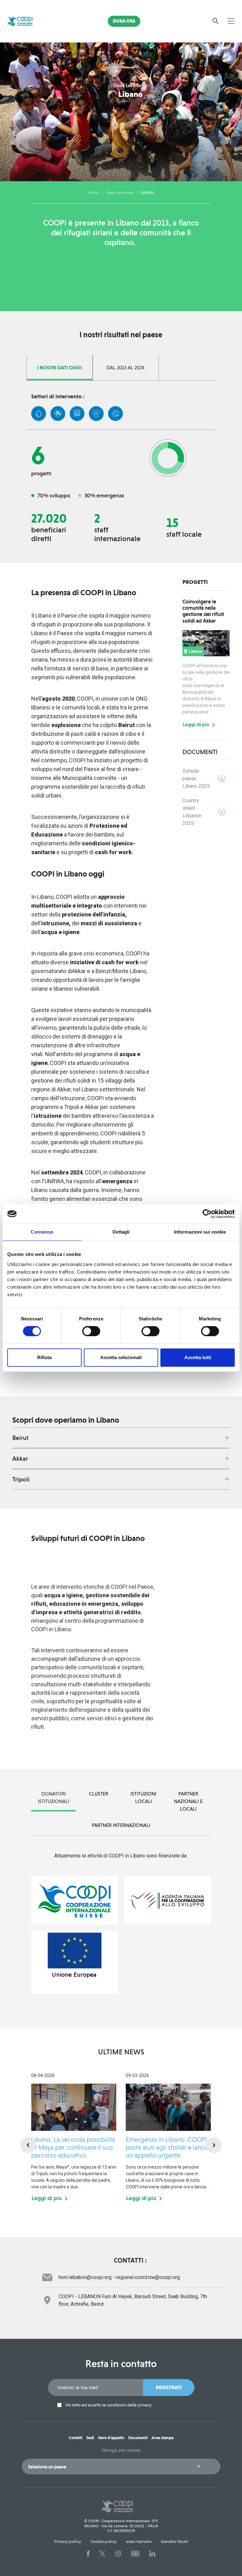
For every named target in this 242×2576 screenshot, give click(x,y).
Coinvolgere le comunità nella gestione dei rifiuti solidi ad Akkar (203, 611)
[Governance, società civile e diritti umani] (96, 414)
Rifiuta (44, 1357)
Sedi (90, 2438)
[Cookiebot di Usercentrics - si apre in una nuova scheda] (207, 1214)
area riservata (139, 2541)
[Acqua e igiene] (39, 414)
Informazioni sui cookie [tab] (200, 1232)
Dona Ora (124, 21)
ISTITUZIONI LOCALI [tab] (143, 1798)
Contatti (75, 2438)
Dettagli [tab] (121, 1232)
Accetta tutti (198, 1357)
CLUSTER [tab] (98, 1794)
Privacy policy (68, 2541)
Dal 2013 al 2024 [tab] (126, 368)
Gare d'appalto (111, 2438)
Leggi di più (196, 725)
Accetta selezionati (121, 1357)
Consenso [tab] (42, 1232)
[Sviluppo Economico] (115, 414)
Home (93, 193)
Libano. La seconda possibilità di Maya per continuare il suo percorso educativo (73, 2147)
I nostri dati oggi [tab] (60, 368)
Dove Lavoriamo (120, 193)
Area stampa (163, 2438)
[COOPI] (25, 21)
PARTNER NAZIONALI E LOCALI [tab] (188, 1801)
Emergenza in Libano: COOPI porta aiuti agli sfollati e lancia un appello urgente (167, 2147)
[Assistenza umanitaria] (58, 414)
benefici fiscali (175, 2541)
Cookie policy (104, 2541)
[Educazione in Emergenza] (77, 414)
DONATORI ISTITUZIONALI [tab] (54, 1798)
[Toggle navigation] (231, 21)
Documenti (138, 2438)
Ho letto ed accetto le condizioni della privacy (108, 2405)
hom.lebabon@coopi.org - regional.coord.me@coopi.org (119, 2277)
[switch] (91, 1331)
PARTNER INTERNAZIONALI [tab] (121, 1825)
